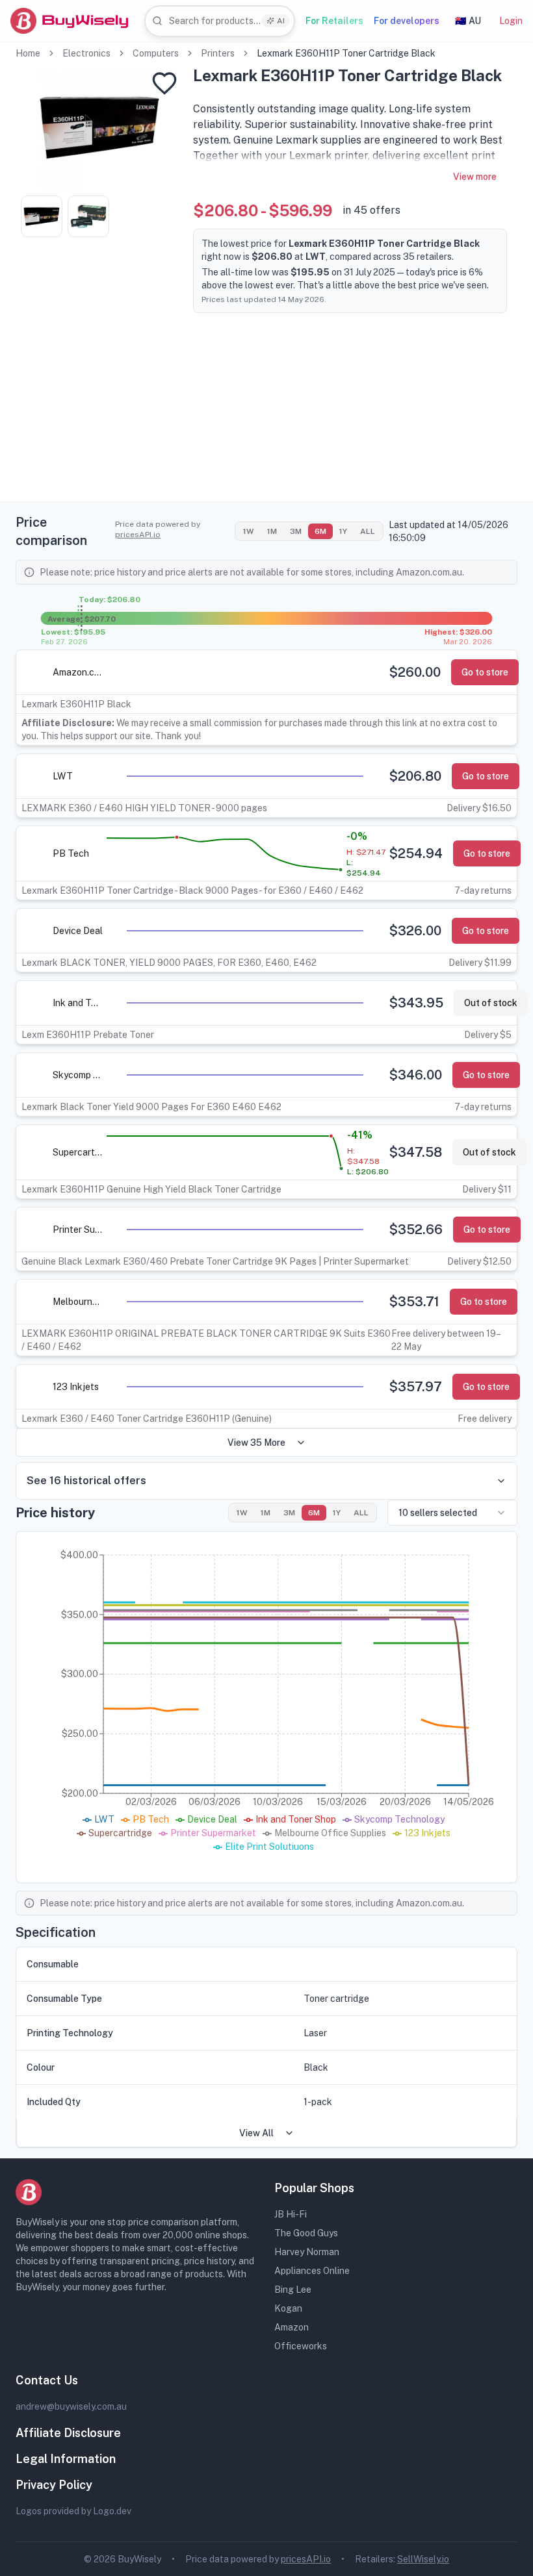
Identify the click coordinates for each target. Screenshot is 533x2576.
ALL (368, 531)
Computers (156, 53)
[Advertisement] (266, 410)
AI (281, 21)
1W (249, 531)
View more (475, 177)
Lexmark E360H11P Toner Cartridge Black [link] (346, 53)
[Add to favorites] (164, 83)
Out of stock (491, 1003)
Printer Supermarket (78, 1230)
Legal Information (66, 2459)
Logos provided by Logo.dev (73, 2511)
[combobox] (220, 21)
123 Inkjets (76, 1387)
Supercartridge (78, 1152)
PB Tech (71, 853)
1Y (343, 531)
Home (28, 53)
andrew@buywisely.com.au (71, 2406)
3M (296, 531)
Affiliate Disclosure (68, 2433)
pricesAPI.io (138, 535)
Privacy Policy (54, 2485)
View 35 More (256, 1443)
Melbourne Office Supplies (78, 1302)
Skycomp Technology (78, 1075)
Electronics (86, 53)
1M (272, 531)
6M (320, 531)
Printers (218, 53)
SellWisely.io (423, 2559)
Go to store (485, 672)
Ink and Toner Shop (78, 1003)
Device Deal (78, 931)
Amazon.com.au (78, 672)
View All (256, 2133)
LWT (63, 776)
